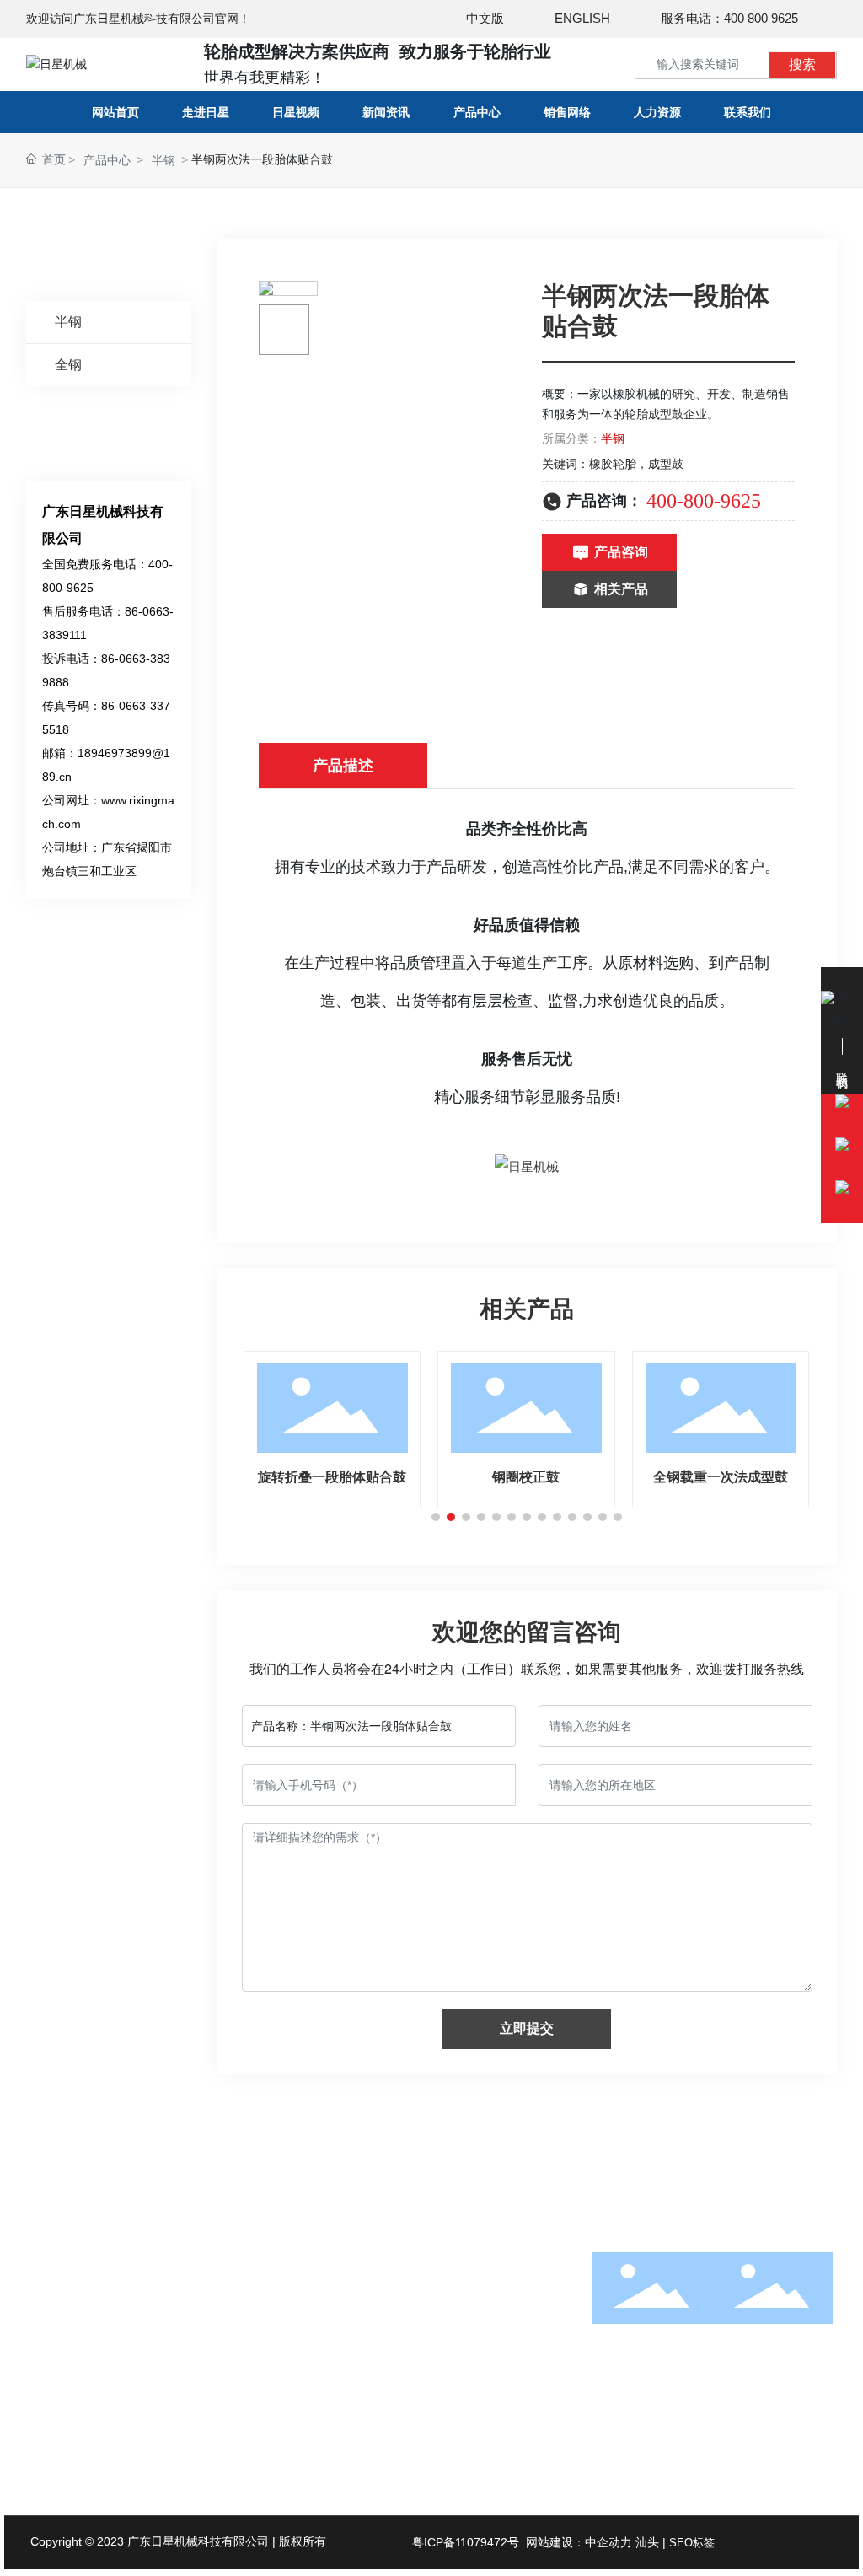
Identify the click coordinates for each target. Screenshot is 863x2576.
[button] (436, 1517)
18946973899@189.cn (127, 2414)
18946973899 (126, 2320)
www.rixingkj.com (135, 2438)
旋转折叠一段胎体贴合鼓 (332, 1477)
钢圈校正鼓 (526, 1477)
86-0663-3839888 (137, 2390)
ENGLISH (582, 18)
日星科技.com (214, 2461)
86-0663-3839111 (160, 2367)
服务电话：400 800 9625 (729, 18)
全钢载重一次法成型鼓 (721, 1477)
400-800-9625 (704, 501)
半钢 (163, 160)
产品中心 (107, 160)
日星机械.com (126, 2461)
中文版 (485, 18)
